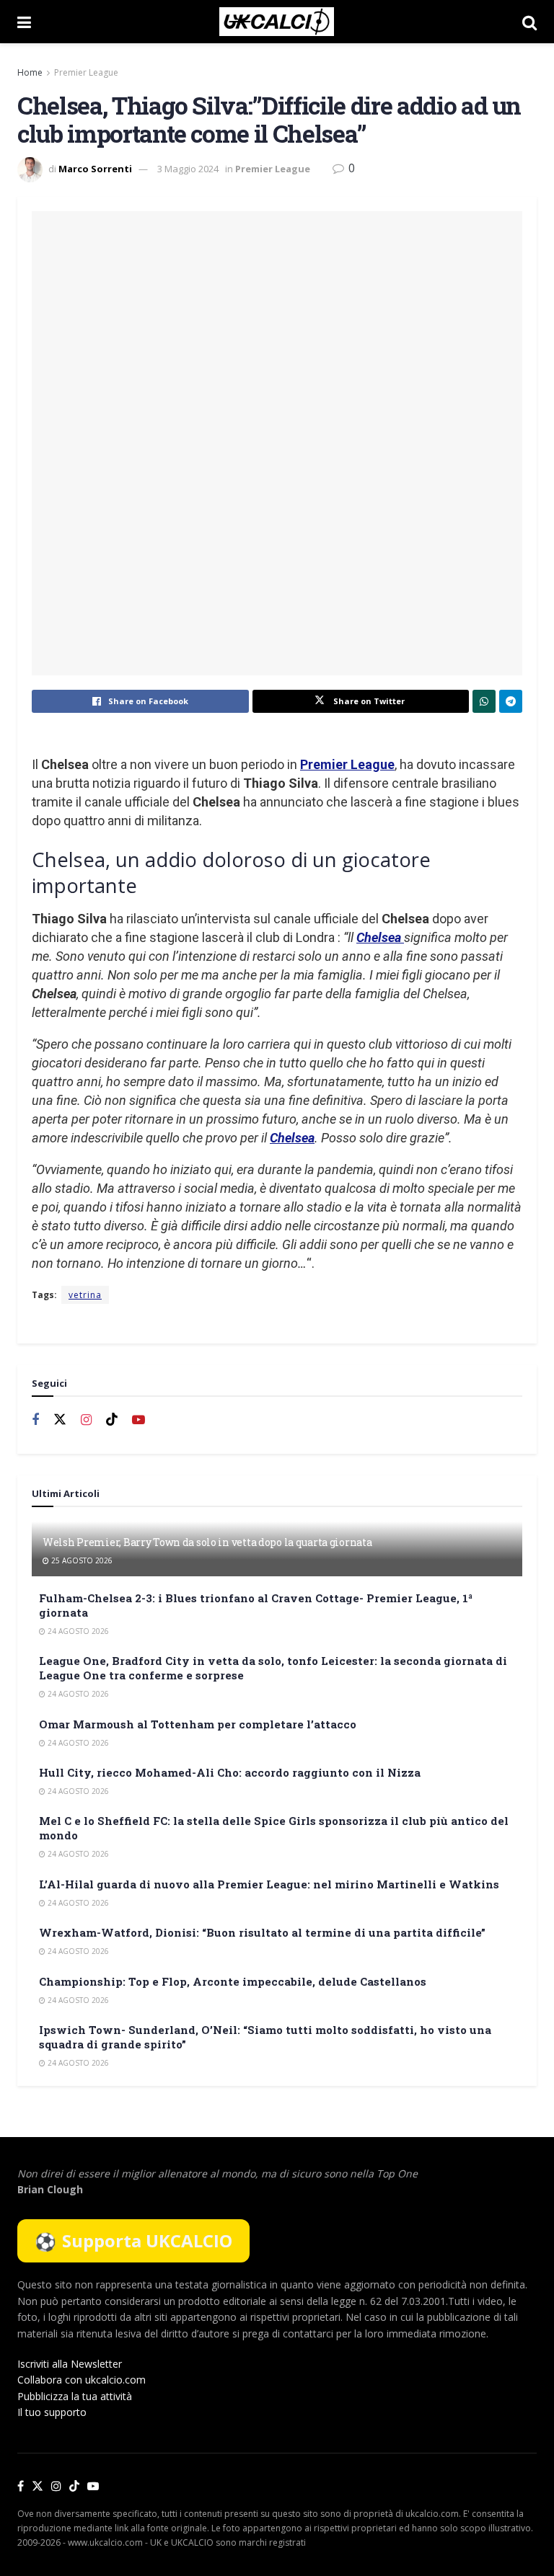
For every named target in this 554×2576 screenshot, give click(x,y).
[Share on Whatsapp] (484, 701)
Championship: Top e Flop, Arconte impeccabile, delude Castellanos (233, 1981)
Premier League (86, 72)
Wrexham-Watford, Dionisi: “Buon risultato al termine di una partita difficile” (262, 1932)
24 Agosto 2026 (77, 1631)
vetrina (85, 1295)
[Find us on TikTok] (74, 2487)
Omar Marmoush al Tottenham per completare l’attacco (198, 1724)
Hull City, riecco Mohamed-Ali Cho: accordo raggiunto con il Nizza (230, 1772)
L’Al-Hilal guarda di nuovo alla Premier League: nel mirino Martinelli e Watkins (269, 1884)
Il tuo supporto (52, 2412)
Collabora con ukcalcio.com (82, 2380)
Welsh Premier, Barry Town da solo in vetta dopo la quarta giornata (207, 1542)
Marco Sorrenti (95, 169)
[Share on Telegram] (511, 701)
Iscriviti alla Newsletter (70, 2364)
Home (30, 72)
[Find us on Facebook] (35, 1420)
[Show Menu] (24, 22)
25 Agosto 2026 (81, 1560)
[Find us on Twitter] (60, 1420)
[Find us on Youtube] (138, 1420)
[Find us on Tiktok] (112, 1420)
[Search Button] (529, 22)
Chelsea (292, 1138)
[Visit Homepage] (277, 22)
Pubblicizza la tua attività (75, 2396)
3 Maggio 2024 (188, 169)
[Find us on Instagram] (86, 1420)
